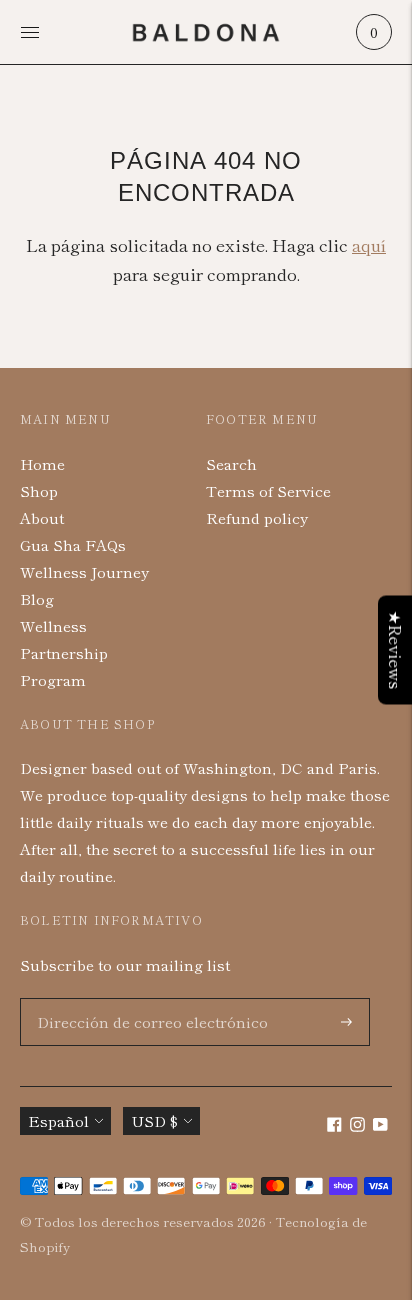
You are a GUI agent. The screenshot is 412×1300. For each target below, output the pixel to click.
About (42, 517)
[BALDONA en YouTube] (380, 1125)
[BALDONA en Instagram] (357, 1125)
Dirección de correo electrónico (137, 998)
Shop (39, 490)
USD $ (154, 1120)
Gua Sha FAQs (73, 544)
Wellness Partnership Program (64, 652)
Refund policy (257, 517)
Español (58, 1120)
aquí (369, 244)
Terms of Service (268, 490)
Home (42, 463)
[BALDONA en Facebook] (334, 1125)
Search (231, 463)
